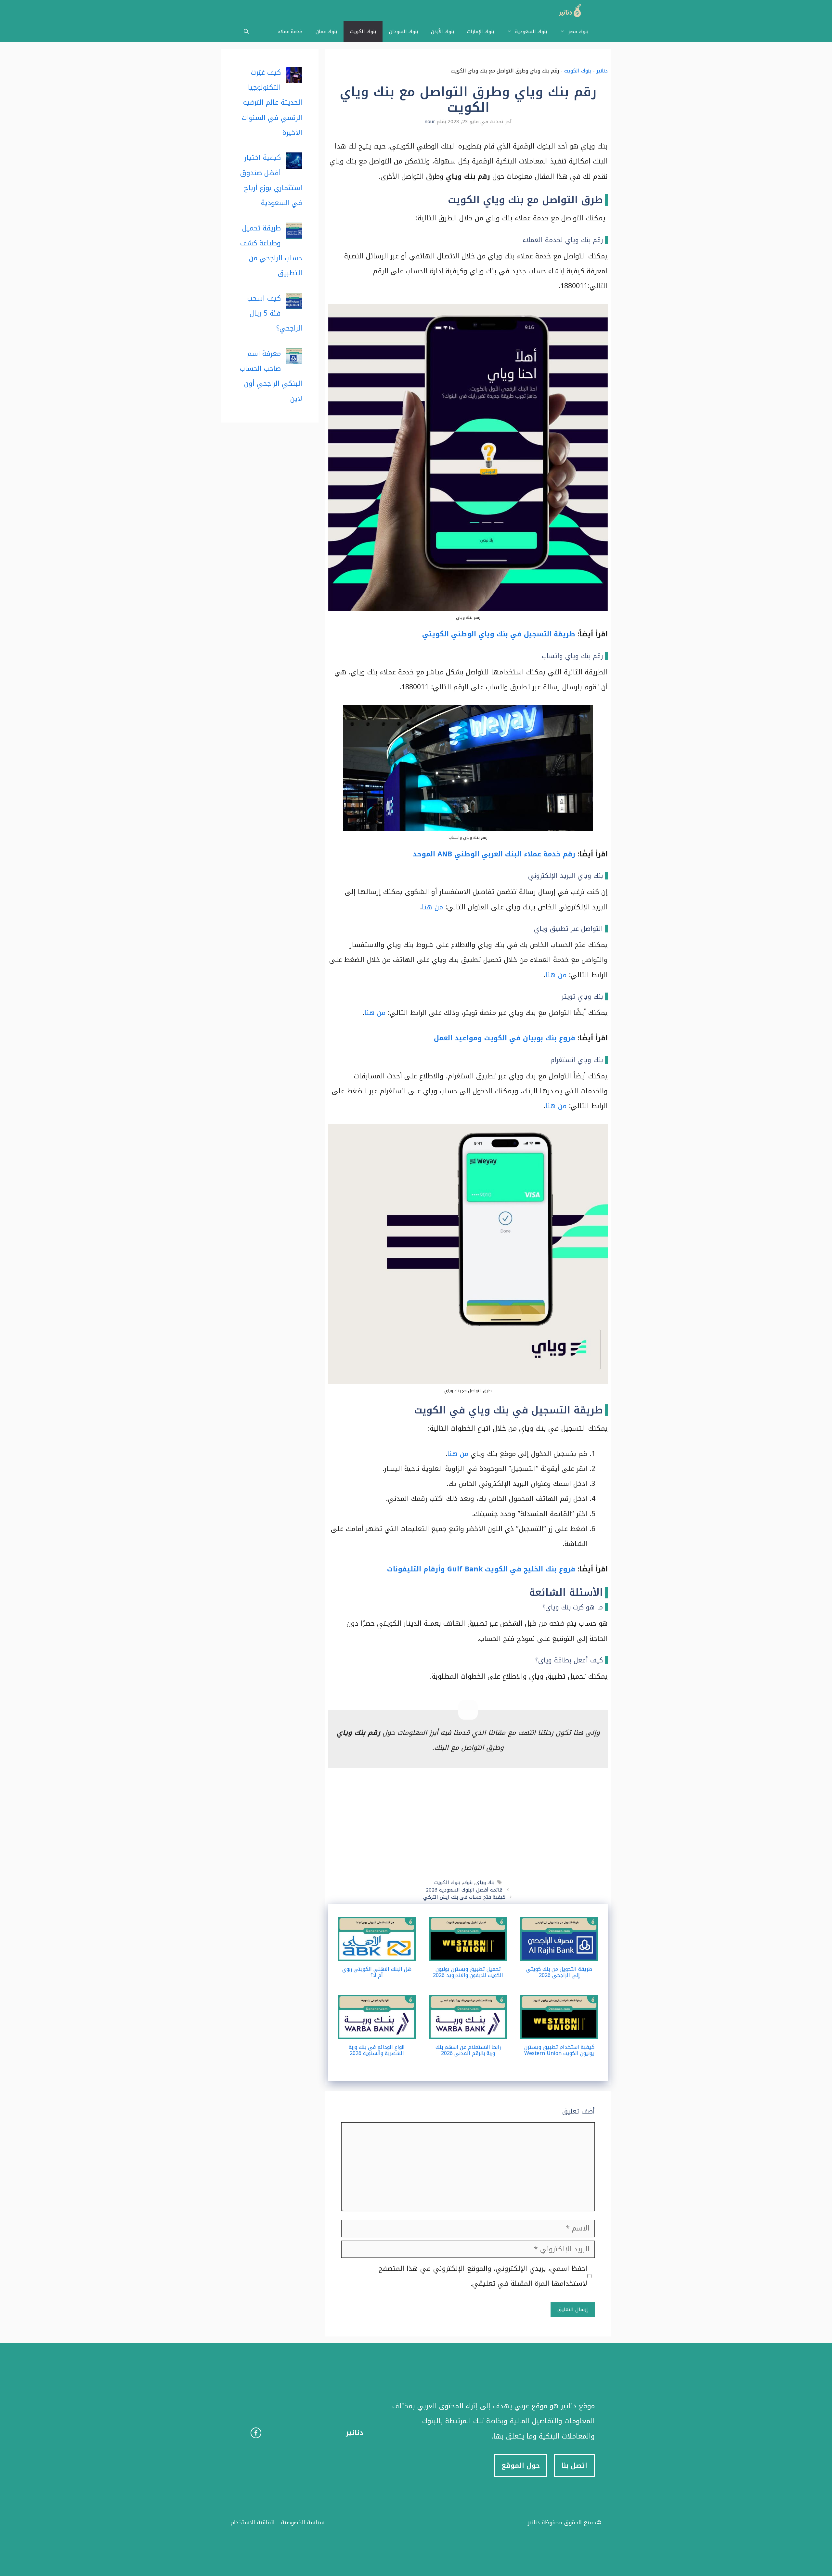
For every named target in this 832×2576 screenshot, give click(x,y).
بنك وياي (485, 1882)
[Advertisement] (468, 1824)
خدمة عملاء (290, 32)
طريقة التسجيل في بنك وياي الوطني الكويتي (499, 634)
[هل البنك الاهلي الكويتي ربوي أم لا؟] (377, 1953)
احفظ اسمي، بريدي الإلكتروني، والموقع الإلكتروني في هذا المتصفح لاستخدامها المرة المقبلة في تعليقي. (483, 2276)
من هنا (432, 907)
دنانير (602, 71)
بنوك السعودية (531, 32)
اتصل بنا (574, 2465)
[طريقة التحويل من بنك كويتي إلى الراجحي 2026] (559, 1953)
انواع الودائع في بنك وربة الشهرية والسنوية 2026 (377, 2050)
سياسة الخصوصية (303, 2522)
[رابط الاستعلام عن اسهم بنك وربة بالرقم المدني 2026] (468, 2031)
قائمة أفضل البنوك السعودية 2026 (464, 1890)
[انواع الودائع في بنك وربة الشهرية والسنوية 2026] (377, 2031)
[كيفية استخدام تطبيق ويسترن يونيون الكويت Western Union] (559, 2031)
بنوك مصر (578, 32)
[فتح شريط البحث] (246, 32)
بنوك (468, 1882)
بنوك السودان (403, 32)
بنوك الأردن (442, 32)
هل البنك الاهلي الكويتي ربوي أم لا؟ (377, 1972)
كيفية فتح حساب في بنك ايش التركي (464, 1897)
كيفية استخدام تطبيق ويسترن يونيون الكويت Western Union (559, 2050)
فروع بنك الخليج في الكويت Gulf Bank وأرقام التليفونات (481, 1569)
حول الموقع (521, 2465)
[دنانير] (568, 11)
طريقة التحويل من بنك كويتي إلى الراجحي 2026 (559, 1972)
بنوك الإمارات (481, 32)
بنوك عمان (326, 32)
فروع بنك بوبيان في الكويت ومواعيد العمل (505, 1038)
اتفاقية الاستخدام (253, 2522)
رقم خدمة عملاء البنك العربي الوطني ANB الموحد (494, 854)
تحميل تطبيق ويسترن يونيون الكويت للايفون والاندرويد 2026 (468, 1972)
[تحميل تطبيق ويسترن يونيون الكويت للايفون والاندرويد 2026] (468, 1953)
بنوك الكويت (363, 32)
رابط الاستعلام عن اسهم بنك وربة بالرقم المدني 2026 (468, 2050)
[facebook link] (256, 2433)
